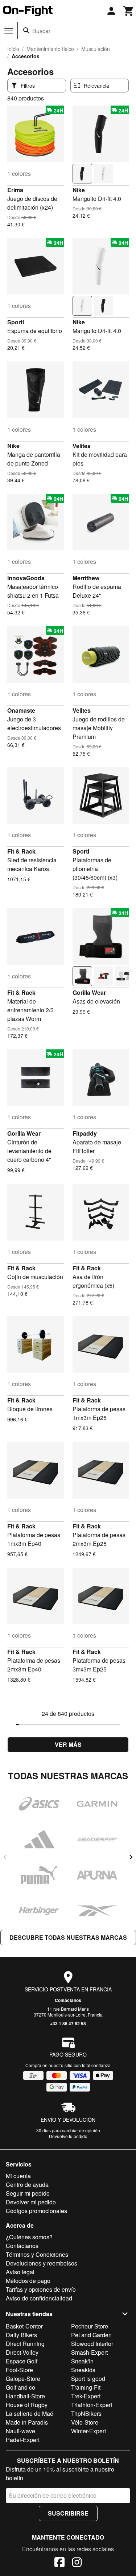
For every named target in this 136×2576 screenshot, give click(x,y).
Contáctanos (68, 2000)
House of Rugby (27, 2405)
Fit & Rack (21, 851)
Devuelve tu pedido (68, 2136)
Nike (79, 190)
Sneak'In (82, 2361)
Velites (82, 446)
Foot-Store (19, 2370)
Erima (15, 190)
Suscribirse (68, 2513)
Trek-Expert (86, 2396)
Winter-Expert (88, 2431)
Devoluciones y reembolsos (42, 2263)
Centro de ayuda (27, 2185)
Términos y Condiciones (37, 2254)
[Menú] (9, 31)
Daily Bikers (21, 2335)
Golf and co (20, 2387)
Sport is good (88, 2379)
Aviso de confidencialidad (39, 2298)
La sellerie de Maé (30, 2413)
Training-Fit (86, 2387)
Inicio (13, 49)
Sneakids (83, 2370)
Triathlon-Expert (92, 2405)
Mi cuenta (18, 2176)
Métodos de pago (28, 2281)
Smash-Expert (89, 2352)
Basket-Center (24, 2326)
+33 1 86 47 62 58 (68, 2023)
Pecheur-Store (90, 2326)
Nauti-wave (20, 2431)
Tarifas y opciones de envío (41, 2289)
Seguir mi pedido (28, 2193)
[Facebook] (59, 2563)
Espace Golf (22, 2361)
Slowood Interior (92, 2344)
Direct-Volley (22, 2352)
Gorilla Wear (89, 992)
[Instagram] (77, 2563)
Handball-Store (25, 2396)
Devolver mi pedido (31, 2202)
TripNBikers (86, 2413)
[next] (131, 1857)
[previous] (5, 1857)
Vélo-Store (85, 2422)
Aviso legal (20, 2272)
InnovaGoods (26, 578)
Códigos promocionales (36, 2211)
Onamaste (21, 710)
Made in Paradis (27, 2422)
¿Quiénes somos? (29, 2237)
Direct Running (25, 2344)
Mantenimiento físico (50, 49)
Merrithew (86, 578)
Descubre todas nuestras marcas (68, 1937)
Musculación (96, 49)
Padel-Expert (23, 2440)
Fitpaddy (85, 1133)
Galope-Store (23, 2379)
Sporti (16, 322)
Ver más (68, 1744)
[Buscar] (26, 31)
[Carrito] (129, 11)
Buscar (41, 31)
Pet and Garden (91, 2335)
